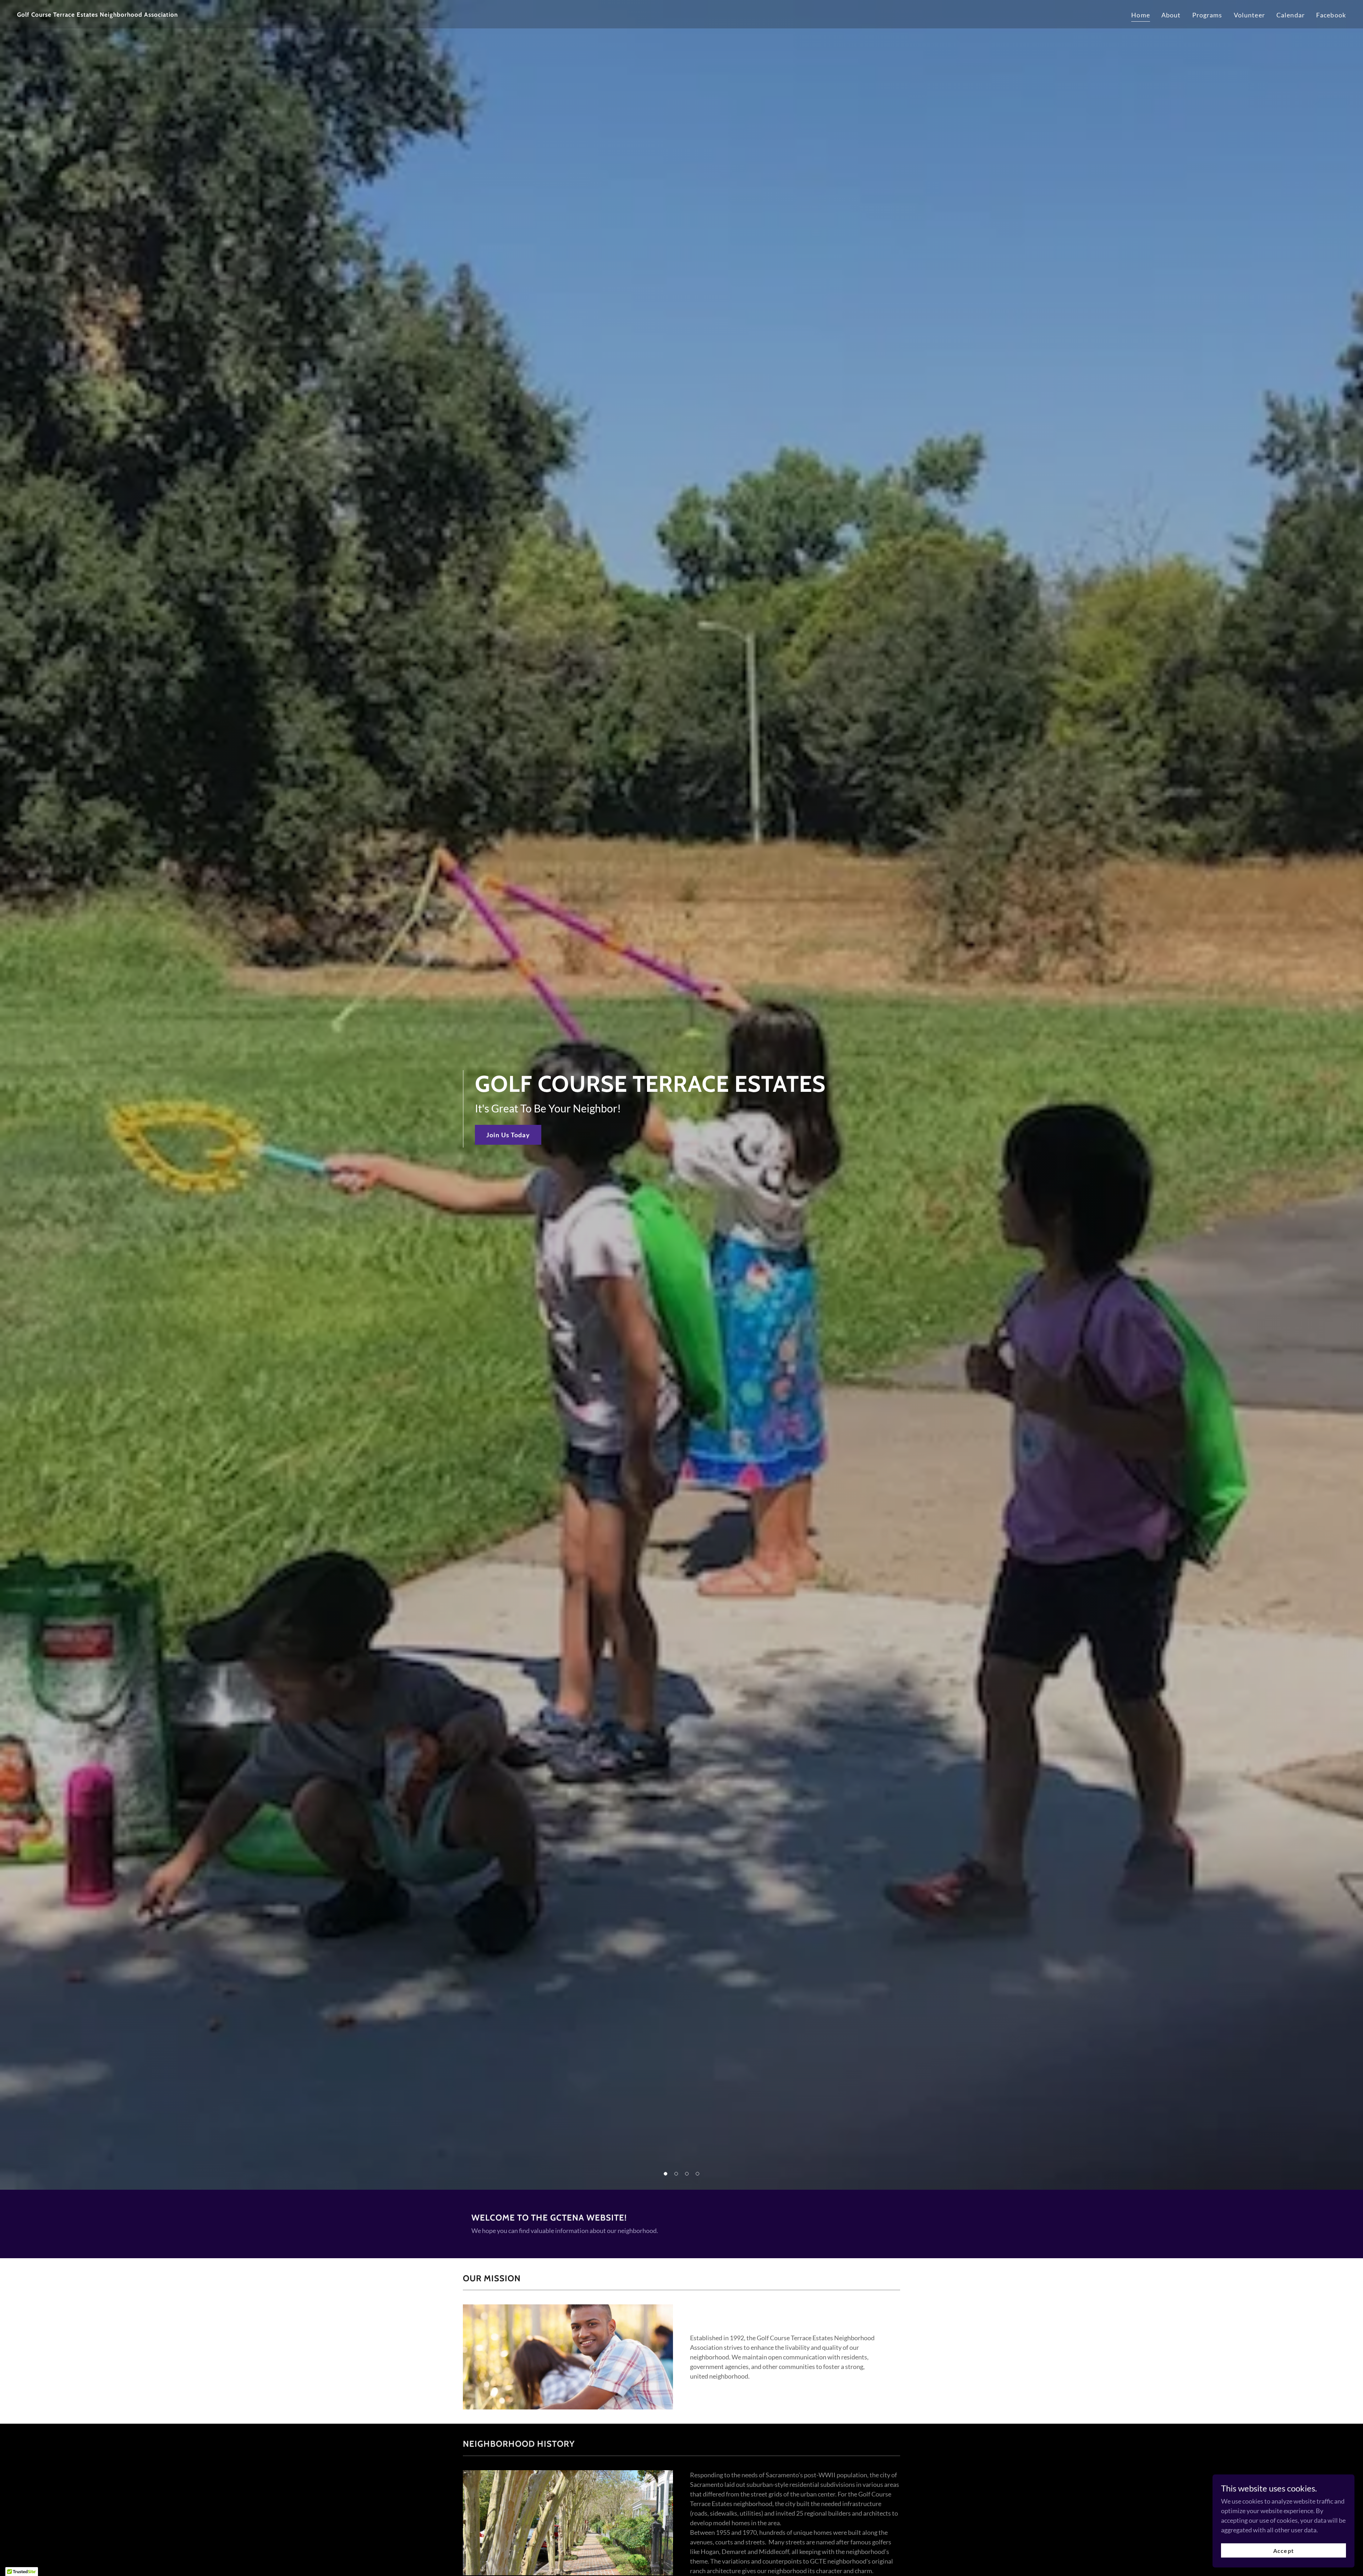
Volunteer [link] (1249, 15)
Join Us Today (508, 1135)
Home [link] (1141, 15)
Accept (1283, 2551)
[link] (346, 14)
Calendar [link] (1291, 15)
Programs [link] (1207, 15)
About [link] (1171, 15)
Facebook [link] (1331, 15)
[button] (666, 2174)
